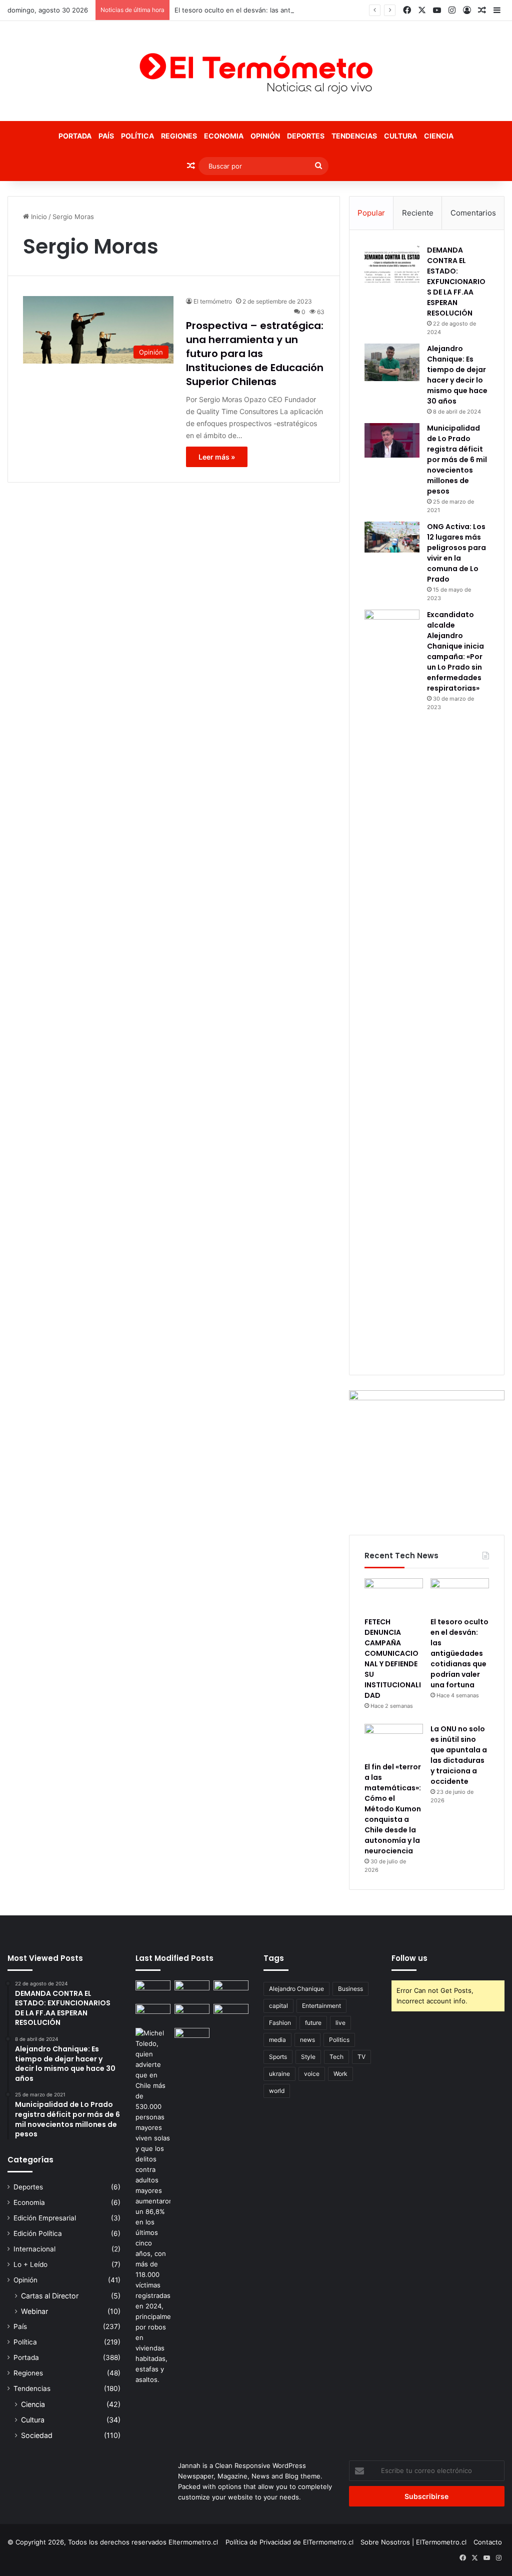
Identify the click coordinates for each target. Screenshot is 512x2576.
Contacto (488, 2542)
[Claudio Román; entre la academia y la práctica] (192, 2014)
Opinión (265, 136)
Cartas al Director (50, 2296)
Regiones (179, 136)
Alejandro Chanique (296, 1989)
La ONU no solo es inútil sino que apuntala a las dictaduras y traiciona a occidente (459, 1755)
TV (361, 2057)
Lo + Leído (30, 2264)
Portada (75, 136)
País (106, 136)
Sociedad (37, 2435)
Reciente (418, 213)
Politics (339, 2040)
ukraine (279, 2074)
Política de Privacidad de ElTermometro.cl (289, 2542)
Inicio (38, 217)
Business (350, 1989)
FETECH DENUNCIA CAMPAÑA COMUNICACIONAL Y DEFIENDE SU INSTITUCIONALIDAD (393, 1659)
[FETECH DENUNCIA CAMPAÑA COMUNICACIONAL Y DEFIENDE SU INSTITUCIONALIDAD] (394, 1595)
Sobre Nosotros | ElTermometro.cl (413, 2542)
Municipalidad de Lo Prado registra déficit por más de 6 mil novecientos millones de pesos (457, 460)
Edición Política (38, 2233)
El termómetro (213, 301)
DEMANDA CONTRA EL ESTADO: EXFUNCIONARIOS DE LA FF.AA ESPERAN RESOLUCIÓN (456, 282)
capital (278, 2006)
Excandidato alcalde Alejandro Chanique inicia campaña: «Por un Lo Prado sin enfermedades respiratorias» (455, 651)
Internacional (34, 2249)
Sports (278, 2057)
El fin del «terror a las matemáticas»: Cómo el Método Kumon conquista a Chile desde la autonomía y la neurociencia (393, 1809)
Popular (371, 213)
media (277, 2040)
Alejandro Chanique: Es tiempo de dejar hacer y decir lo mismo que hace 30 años (457, 375)
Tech (336, 2057)
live (340, 2023)
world (277, 2091)
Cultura (400, 136)
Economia (224, 136)
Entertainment (321, 2006)
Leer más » (217, 457)
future (313, 2023)
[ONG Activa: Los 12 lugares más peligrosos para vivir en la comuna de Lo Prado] (392, 537)
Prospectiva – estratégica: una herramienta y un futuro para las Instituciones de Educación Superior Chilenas (255, 354)
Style (308, 2057)
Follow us (409, 1958)
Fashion (280, 2023)
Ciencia (439, 136)
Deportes (306, 136)
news (307, 2040)
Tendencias (354, 136)
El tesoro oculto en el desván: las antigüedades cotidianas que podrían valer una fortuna (313, 10)
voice (312, 2074)
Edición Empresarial (45, 2218)
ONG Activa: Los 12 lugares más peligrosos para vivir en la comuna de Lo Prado (456, 553)
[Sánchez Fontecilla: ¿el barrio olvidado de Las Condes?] (231, 2014)
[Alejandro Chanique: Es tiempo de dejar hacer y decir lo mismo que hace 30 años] (392, 362)
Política (137, 136)
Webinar (34, 2311)
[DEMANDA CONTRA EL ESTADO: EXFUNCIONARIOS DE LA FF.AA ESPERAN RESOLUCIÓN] (392, 264)
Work (340, 2074)
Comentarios (473, 213)
